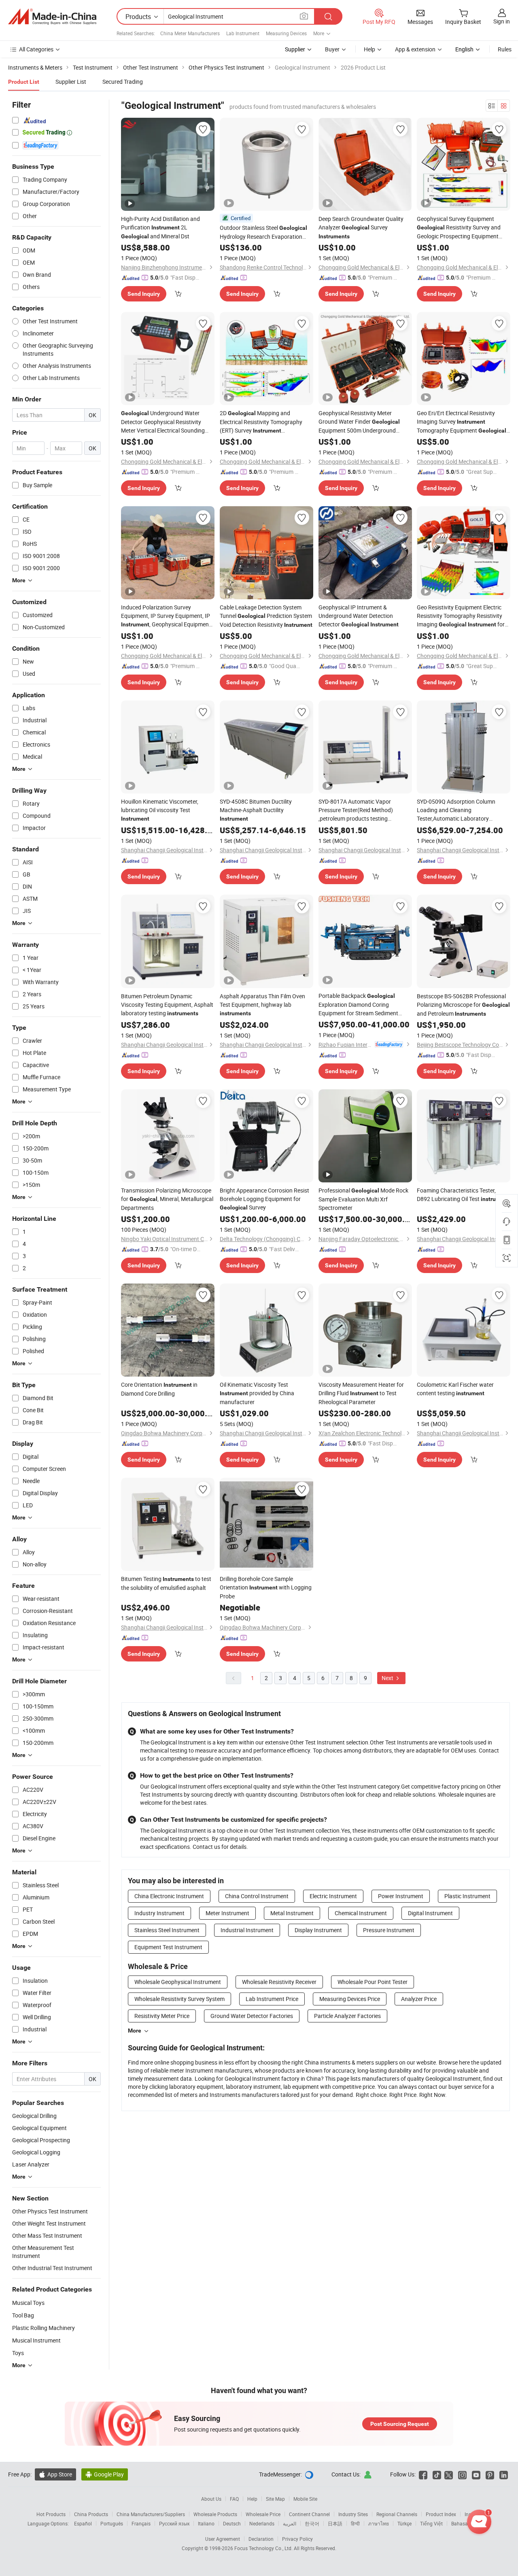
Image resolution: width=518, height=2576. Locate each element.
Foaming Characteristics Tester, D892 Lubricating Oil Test (463, 1195)
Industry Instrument (159, 1913)
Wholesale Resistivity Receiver (279, 1982)
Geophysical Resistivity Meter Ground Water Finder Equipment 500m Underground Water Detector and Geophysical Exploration (359, 422)
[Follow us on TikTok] (437, 2474)
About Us (211, 2499)
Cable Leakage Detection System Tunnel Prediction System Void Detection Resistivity (266, 616)
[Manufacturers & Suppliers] (52, 17)
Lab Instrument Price (272, 1999)
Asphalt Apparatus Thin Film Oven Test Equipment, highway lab (262, 1004)
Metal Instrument (292, 1913)
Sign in (502, 21)
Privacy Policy (297, 2539)
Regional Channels (397, 2514)
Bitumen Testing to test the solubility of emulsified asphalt (166, 1583)
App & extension (415, 49)
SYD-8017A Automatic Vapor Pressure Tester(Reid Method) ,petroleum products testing (356, 810)
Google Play (105, 2474)
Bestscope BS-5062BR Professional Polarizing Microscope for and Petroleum (463, 1005)
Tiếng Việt (431, 2523)
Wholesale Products (215, 2514)
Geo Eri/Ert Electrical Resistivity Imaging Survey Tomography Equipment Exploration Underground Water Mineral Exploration (463, 422)
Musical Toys (28, 2303)
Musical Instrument (36, 2340)
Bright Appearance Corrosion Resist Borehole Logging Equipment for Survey (264, 1199)
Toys (18, 2353)
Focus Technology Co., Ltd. (264, 2548)
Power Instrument (401, 1896)
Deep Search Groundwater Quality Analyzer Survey (361, 227)
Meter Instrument (227, 1913)
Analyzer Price (419, 1999)
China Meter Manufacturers (190, 33)
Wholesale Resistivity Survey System (179, 1999)
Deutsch (232, 2523)
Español (83, 2523)
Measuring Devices (286, 33)
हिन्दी (355, 2523)
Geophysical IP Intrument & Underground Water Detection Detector (359, 616)
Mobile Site (305, 2499)
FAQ (234, 2499)
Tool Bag (23, 2315)
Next (388, 1678)
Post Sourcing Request (400, 2424)
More (135, 2031)
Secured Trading (123, 82)
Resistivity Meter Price (162, 2016)
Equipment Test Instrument (168, 1947)
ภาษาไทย (379, 2523)
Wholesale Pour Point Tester (373, 1982)
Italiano (206, 2523)
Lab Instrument (243, 33)
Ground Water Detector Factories (252, 2016)
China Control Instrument (257, 1896)
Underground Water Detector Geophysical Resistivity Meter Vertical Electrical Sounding (163, 422)
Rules (505, 49)
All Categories (36, 49)
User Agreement (223, 2539)
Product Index (441, 2514)
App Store (55, 2474)
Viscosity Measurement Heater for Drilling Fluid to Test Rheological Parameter (361, 1393)
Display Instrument (318, 1930)
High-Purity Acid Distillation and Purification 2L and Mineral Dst (160, 227)
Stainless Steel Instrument (167, 1930)
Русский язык (174, 2523)
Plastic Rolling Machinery (44, 2328)
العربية (290, 2523)
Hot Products (51, 2514)
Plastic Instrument (467, 1896)
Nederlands (262, 2523)
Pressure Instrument (389, 1930)
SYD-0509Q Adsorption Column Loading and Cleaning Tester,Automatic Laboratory (456, 810)
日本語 (335, 2523)
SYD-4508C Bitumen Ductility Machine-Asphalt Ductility (256, 810)
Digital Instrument (430, 1913)
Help (369, 49)
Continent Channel (309, 2514)
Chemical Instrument (361, 1913)
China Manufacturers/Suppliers (151, 2514)
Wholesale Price (263, 2514)
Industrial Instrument (247, 1930)
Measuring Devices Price (350, 1999)
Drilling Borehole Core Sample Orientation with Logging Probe (266, 1587)
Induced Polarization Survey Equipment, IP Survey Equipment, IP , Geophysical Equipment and (166, 616)
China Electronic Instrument (169, 1896)
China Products (91, 2514)
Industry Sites (353, 2514)
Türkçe (404, 2523)
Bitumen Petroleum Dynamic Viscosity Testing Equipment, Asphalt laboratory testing (167, 1005)
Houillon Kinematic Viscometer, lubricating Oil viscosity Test (160, 810)
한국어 (312, 2523)
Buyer (332, 49)
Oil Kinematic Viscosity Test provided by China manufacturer (257, 1393)
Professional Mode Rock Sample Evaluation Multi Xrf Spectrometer (363, 1199)
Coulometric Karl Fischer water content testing (455, 1389)
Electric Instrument (333, 1896)
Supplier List (71, 82)
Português (112, 2523)
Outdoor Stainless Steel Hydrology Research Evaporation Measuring (263, 232)
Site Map (275, 2499)
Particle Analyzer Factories (347, 2016)
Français (141, 2523)
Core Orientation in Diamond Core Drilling (159, 1389)
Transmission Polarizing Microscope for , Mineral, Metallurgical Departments (167, 1199)
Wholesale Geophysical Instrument (178, 1982)
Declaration (261, 2539)
